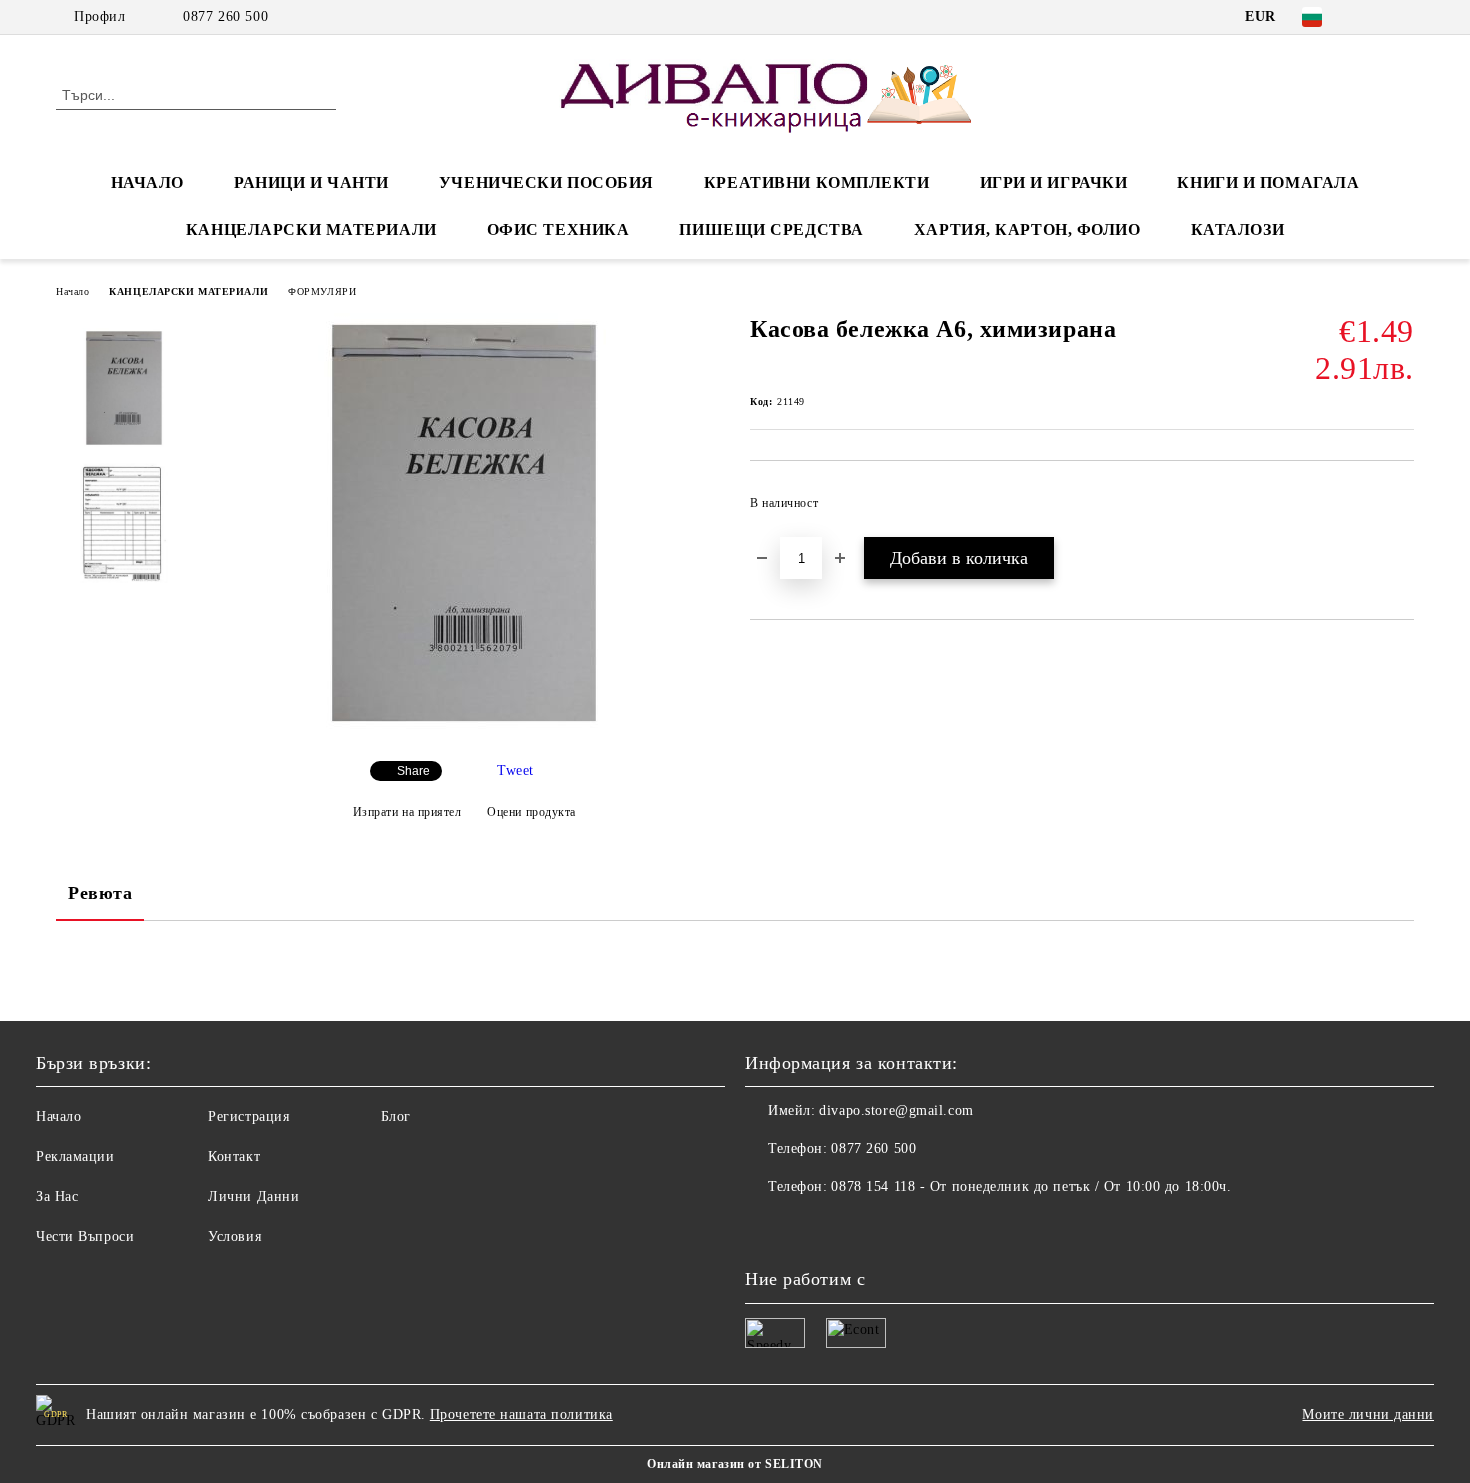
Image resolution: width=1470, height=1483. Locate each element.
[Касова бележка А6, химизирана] (464, 728)
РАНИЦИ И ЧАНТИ (311, 182)
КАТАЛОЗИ (1237, 229)
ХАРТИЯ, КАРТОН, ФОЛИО (1027, 229)
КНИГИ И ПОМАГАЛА (1268, 182)
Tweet (515, 770)
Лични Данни (253, 1196)
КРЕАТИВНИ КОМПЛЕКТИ (817, 182)
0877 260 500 (225, 16)
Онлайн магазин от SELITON (735, 1464)
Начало (72, 291)
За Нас (57, 1196)
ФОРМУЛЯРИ (322, 291)
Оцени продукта (531, 812)
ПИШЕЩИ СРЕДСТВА (771, 229)
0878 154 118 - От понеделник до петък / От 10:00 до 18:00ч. (1031, 1186)
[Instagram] (1403, 17)
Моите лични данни (1368, 1414)
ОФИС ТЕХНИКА (558, 229)
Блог (396, 1116)
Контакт (234, 1156)
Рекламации (75, 1156)
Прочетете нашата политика (521, 1414)
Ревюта (100, 893)
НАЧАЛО (147, 182)
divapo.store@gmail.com (896, 1110)
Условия (234, 1236)
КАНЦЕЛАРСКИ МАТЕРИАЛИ (311, 229)
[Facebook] (1373, 17)
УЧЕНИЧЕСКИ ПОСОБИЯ (546, 182)
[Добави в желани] (1399, 509)
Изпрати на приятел (407, 812)
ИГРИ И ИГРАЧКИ (1054, 182)
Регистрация (248, 1116)
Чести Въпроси (85, 1236)
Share (413, 771)
